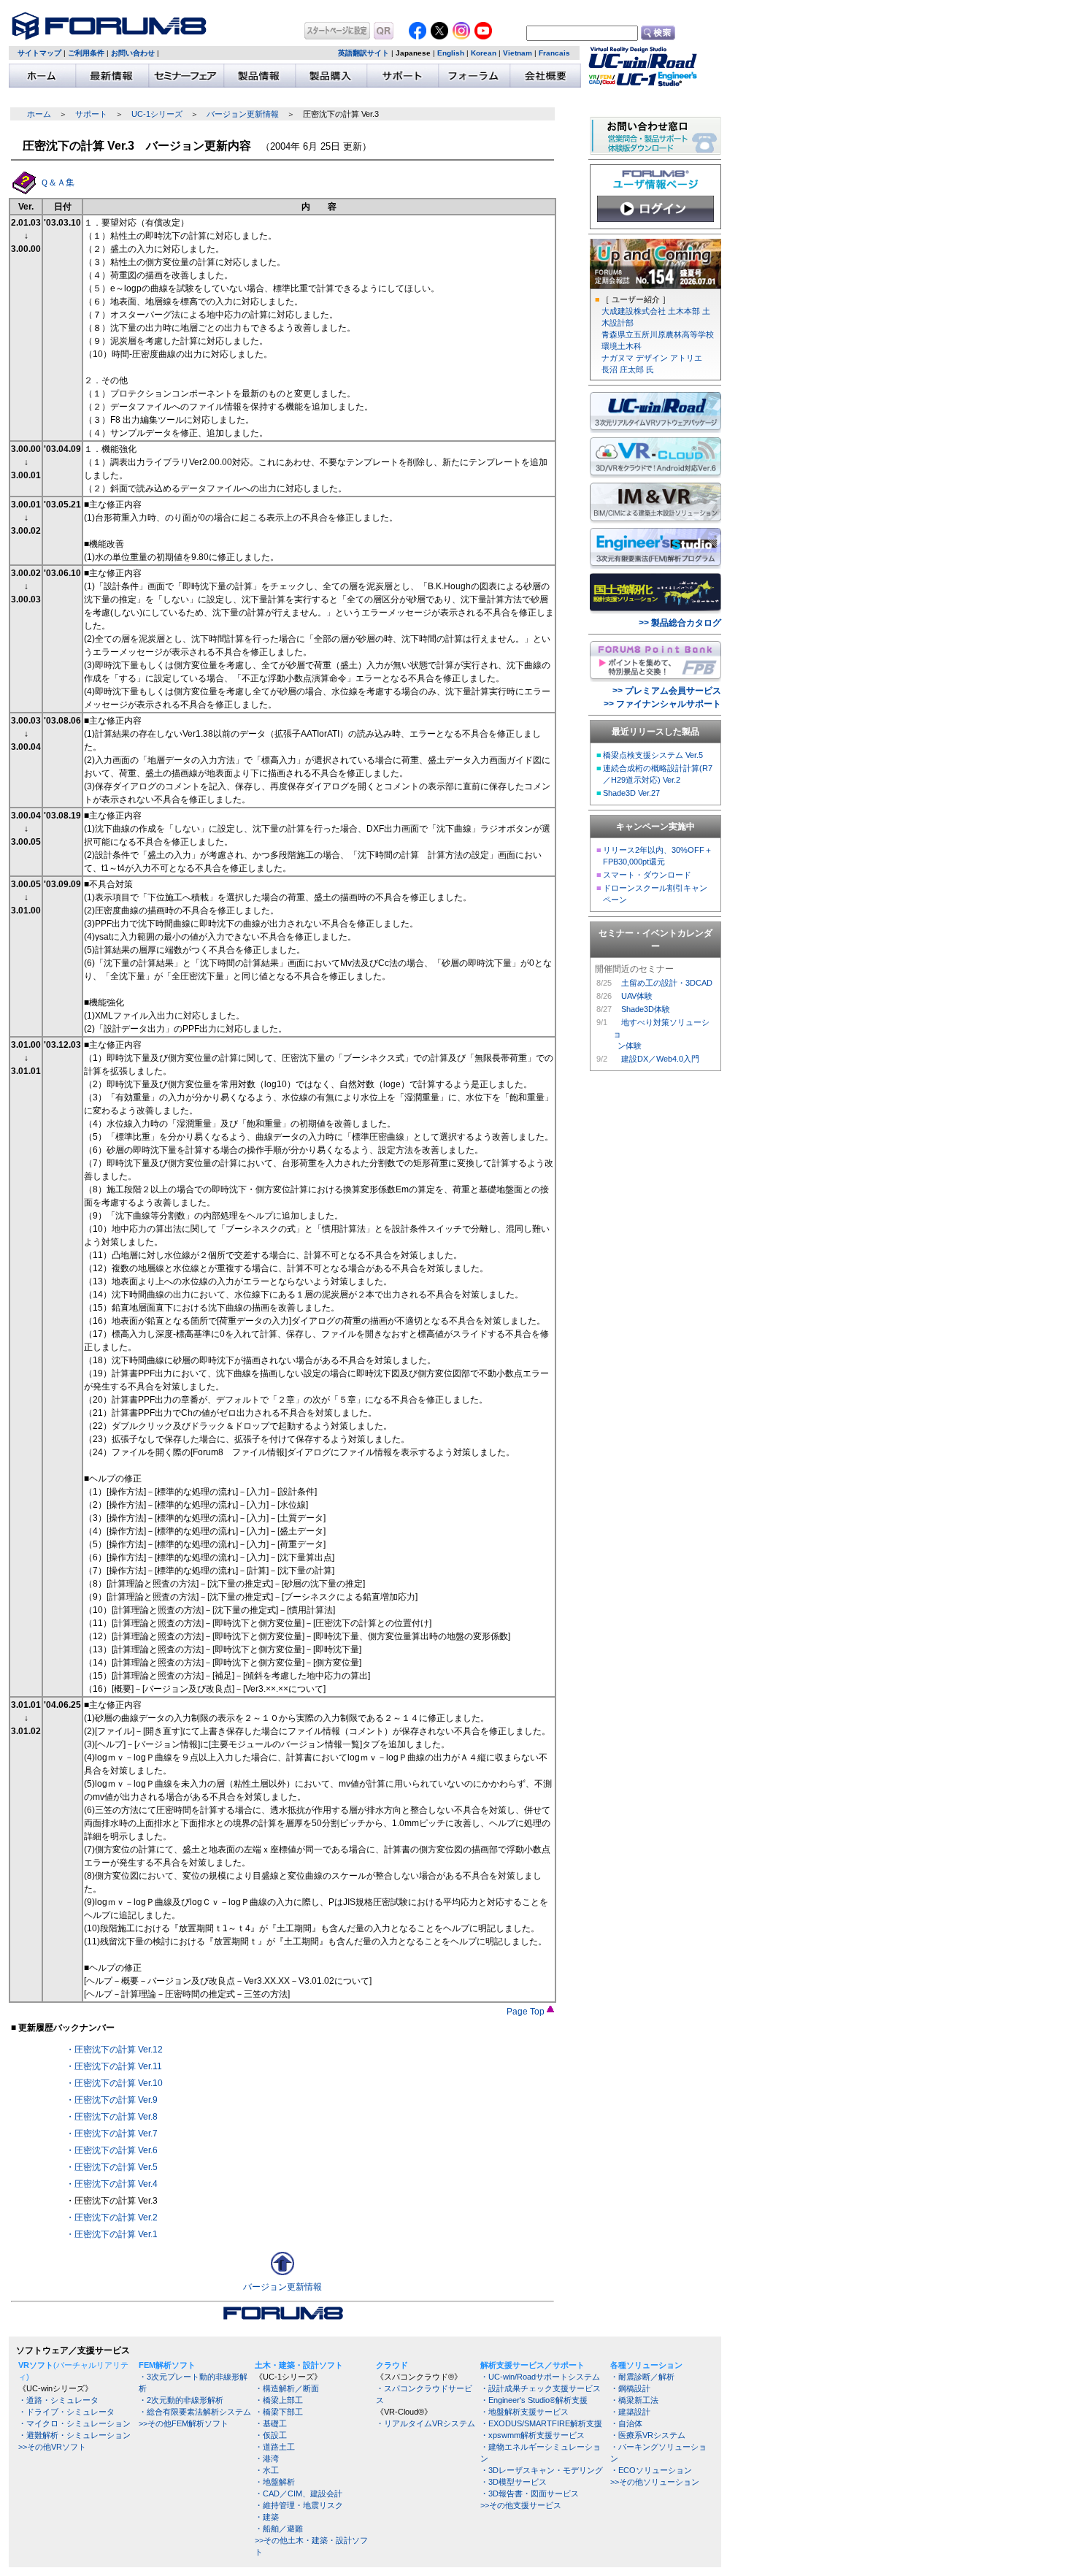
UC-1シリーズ (157, 114)
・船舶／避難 (279, 2529)
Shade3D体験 (646, 1009)
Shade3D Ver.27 (631, 793)
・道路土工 (275, 2447)
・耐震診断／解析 (642, 2377)
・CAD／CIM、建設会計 (299, 2493)
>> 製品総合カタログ (680, 623)
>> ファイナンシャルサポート (662, 704)
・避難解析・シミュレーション (74, 2435)
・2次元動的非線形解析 (181, 2400)
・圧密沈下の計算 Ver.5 (112, 2167)
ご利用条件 (86, 53)
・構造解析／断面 (287, 2388)
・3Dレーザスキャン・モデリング (542, 2470)
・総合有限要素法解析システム (195, 2412)
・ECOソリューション (651, 2470)
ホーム (39, 114)
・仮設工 (271, 2435)
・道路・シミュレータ (58, 2400)
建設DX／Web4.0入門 (660, 1059)
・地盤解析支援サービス (524, 2412)
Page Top (527, 2012)
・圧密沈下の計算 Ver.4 (112, 2184)
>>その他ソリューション (655, 2482)
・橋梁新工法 (634, 2400)
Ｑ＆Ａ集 (57, 183)
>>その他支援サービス (521, 2505)
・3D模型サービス (514, 2482)
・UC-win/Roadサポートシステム (540, 2377)
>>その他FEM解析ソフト (184, 2423)
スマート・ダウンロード (647, 875)
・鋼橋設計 (630, 2388)
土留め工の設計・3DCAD (667, 983)
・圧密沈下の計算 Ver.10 (114, 2083)
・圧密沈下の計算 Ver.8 (112, 2117)
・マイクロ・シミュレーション (74, 2423)
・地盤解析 (275, 2482)
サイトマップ (39, 53)
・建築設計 (630, 2412)
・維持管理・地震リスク (299, 2505)
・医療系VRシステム (648, 2435)
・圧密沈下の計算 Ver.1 (112, 2234)
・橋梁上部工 (279, 2400)
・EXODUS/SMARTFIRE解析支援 (541, 2423)
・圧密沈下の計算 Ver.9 (112, 2100)
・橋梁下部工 (279, 2412)
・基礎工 (271, 2423)
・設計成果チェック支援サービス (541, 2388)
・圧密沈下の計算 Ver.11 (114, 2066)
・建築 (267, 2517)
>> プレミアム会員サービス (667, 691)
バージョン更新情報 (243, 114)
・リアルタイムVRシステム (426, 2423)
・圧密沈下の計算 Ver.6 (112, 2150)
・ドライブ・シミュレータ (66, 2412)
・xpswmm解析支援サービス (532, 2435)
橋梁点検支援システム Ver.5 (653, 755)
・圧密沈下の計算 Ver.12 (114, 2050)
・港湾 (267, 2458)
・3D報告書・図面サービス (530, 2493)
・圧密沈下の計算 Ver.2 (112, 2217)
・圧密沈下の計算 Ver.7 (112, 2134)
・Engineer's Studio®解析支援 (534, 2400)
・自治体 (626, 2423)
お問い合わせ (133, 53)
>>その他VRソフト (52, 2447)
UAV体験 (637, 996)
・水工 (267, 2470)
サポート (91, 114)
